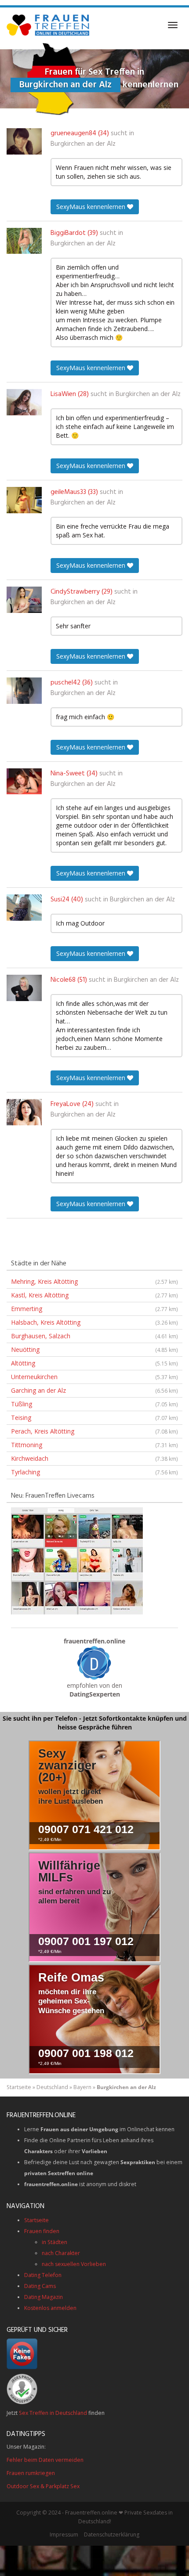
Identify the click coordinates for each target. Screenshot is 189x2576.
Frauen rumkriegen (31, 2473)
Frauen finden (42, 2231)
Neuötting (94, 1349)
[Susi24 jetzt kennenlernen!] (24, 908)
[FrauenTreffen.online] (49, 25)
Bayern (82, 2087)
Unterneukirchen (94, 1377)
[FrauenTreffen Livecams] (77, 1560)
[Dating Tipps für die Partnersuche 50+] (94, 1663)
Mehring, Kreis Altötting (94, 1281)
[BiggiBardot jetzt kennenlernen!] (24, 241)
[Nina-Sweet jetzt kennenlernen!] (24, 782)
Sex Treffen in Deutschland (53, 2413)
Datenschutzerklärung (112, 2535)
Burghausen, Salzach (94, 1336)
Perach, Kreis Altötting (94, 1431)
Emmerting (94, 1309)
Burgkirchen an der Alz (83, 144)
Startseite (19, 2087)
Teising (94, 1418)
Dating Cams (40, 2286)
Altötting (94, 1363)
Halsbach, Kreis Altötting (94, 1322)
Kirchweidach (94, 1458)
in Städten (55, 2242)
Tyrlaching (94, 1472)
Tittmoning (94, 1445)
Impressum (64, 2535)
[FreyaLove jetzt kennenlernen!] (24, 1112)
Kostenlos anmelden (50, 2308)
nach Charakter (61, 2253)
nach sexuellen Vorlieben (74, 2264)
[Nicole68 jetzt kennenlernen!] (24, 988)
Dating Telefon (43, 2275)
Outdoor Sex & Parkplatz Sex (43, 2486)
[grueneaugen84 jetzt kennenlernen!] (24, 141)
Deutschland (52, 2087)
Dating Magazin (44, 2297)
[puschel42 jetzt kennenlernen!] (24, 691)
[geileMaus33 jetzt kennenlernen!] (24, 500)
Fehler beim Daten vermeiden (45, 2460)
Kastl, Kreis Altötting (94, 1295)
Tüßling (94, 1404)
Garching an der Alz (94, 1390)
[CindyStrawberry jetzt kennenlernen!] (24, 600)
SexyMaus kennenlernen (92, 207)
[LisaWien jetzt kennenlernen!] (24, 402)
